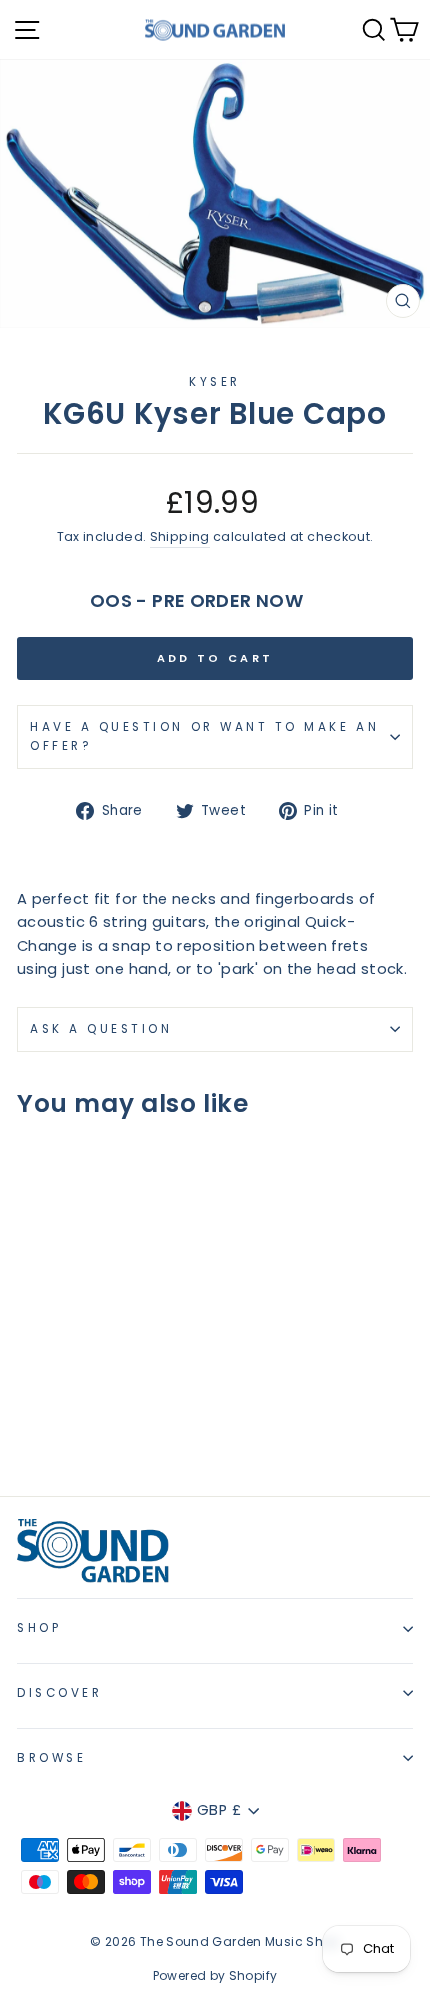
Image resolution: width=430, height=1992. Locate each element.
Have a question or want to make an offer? (204, 736)
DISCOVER (59, 1693)
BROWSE (51, 1758)
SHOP (39, 1628)
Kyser (215, 382)
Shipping (180, 536)
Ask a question (101, 1029)
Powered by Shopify (215, 1975)
